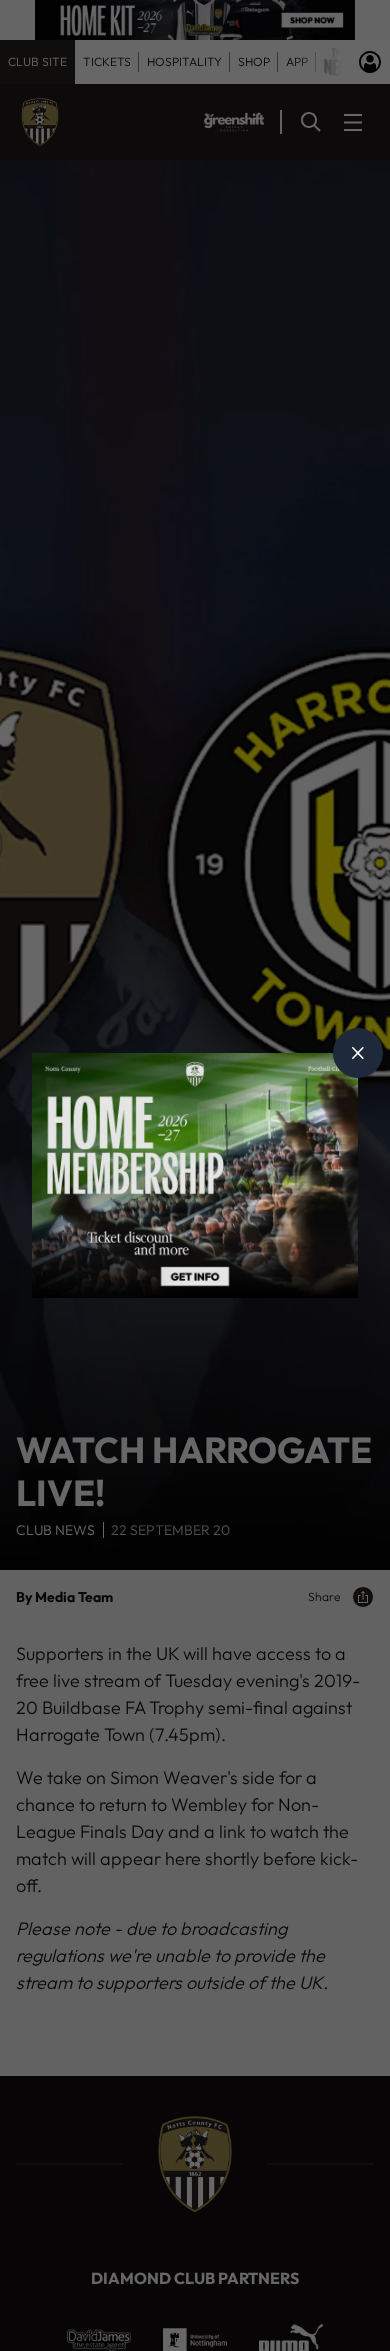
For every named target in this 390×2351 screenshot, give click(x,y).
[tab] (358, 1053)
